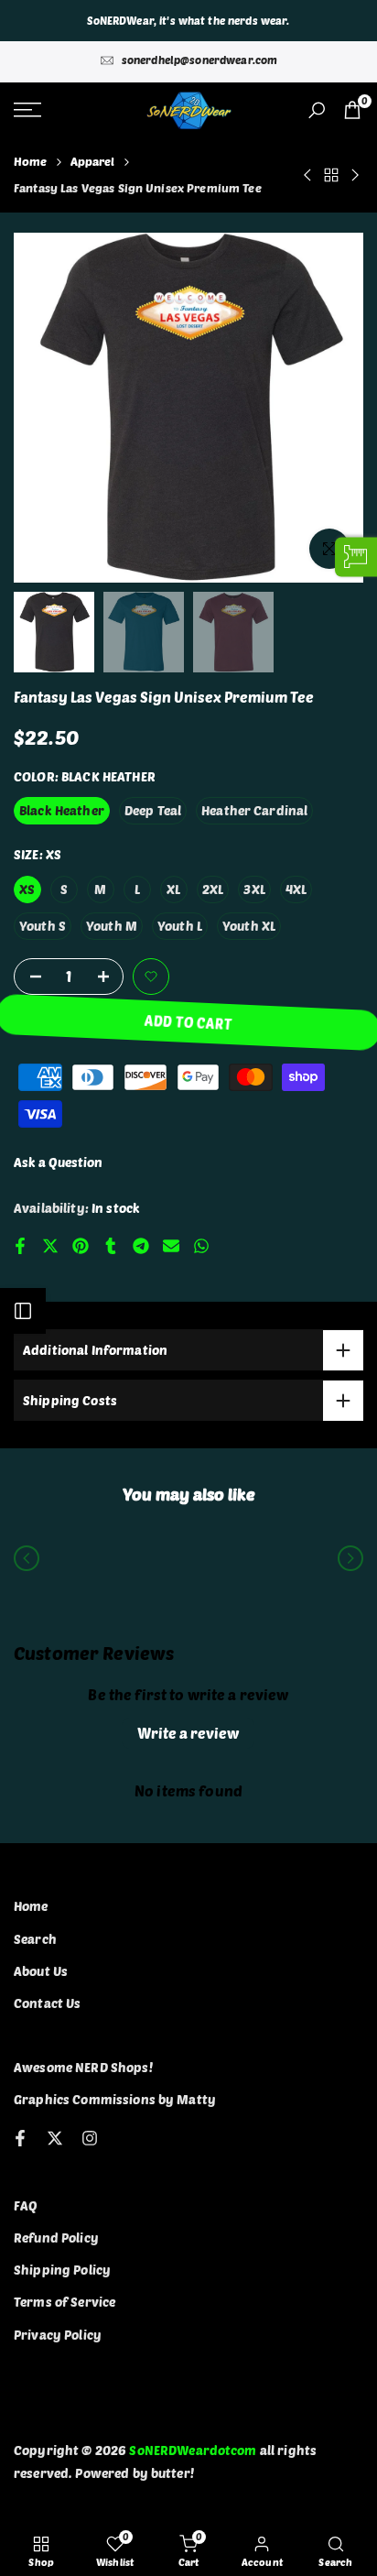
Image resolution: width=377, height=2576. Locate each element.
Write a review (188, 1733)
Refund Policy (56, 2238)
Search (35, 1939)
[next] (350, 1558)
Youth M (112, 926)
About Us (41, 1971)
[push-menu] (27, 110)
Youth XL (249, 926)
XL (173, 889)
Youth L (180, 926)
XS (27, 889)
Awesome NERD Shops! (83, 2067)
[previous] (27, 1558)
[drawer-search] (317, 110)
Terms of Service (65, 2302)
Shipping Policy (62, 2270)
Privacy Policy (58, 2335)
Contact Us (47, 2003)
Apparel (93, 161)
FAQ (26, 2205)
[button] (151, 977)
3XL (254, 889)
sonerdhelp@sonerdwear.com (200, 60)
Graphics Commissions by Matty (115, 2099)
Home (31, 161)
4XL (296, 889)
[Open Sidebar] (23, 1311)
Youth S (43, 926)
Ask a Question (58, 1162)
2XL (213, 889)
